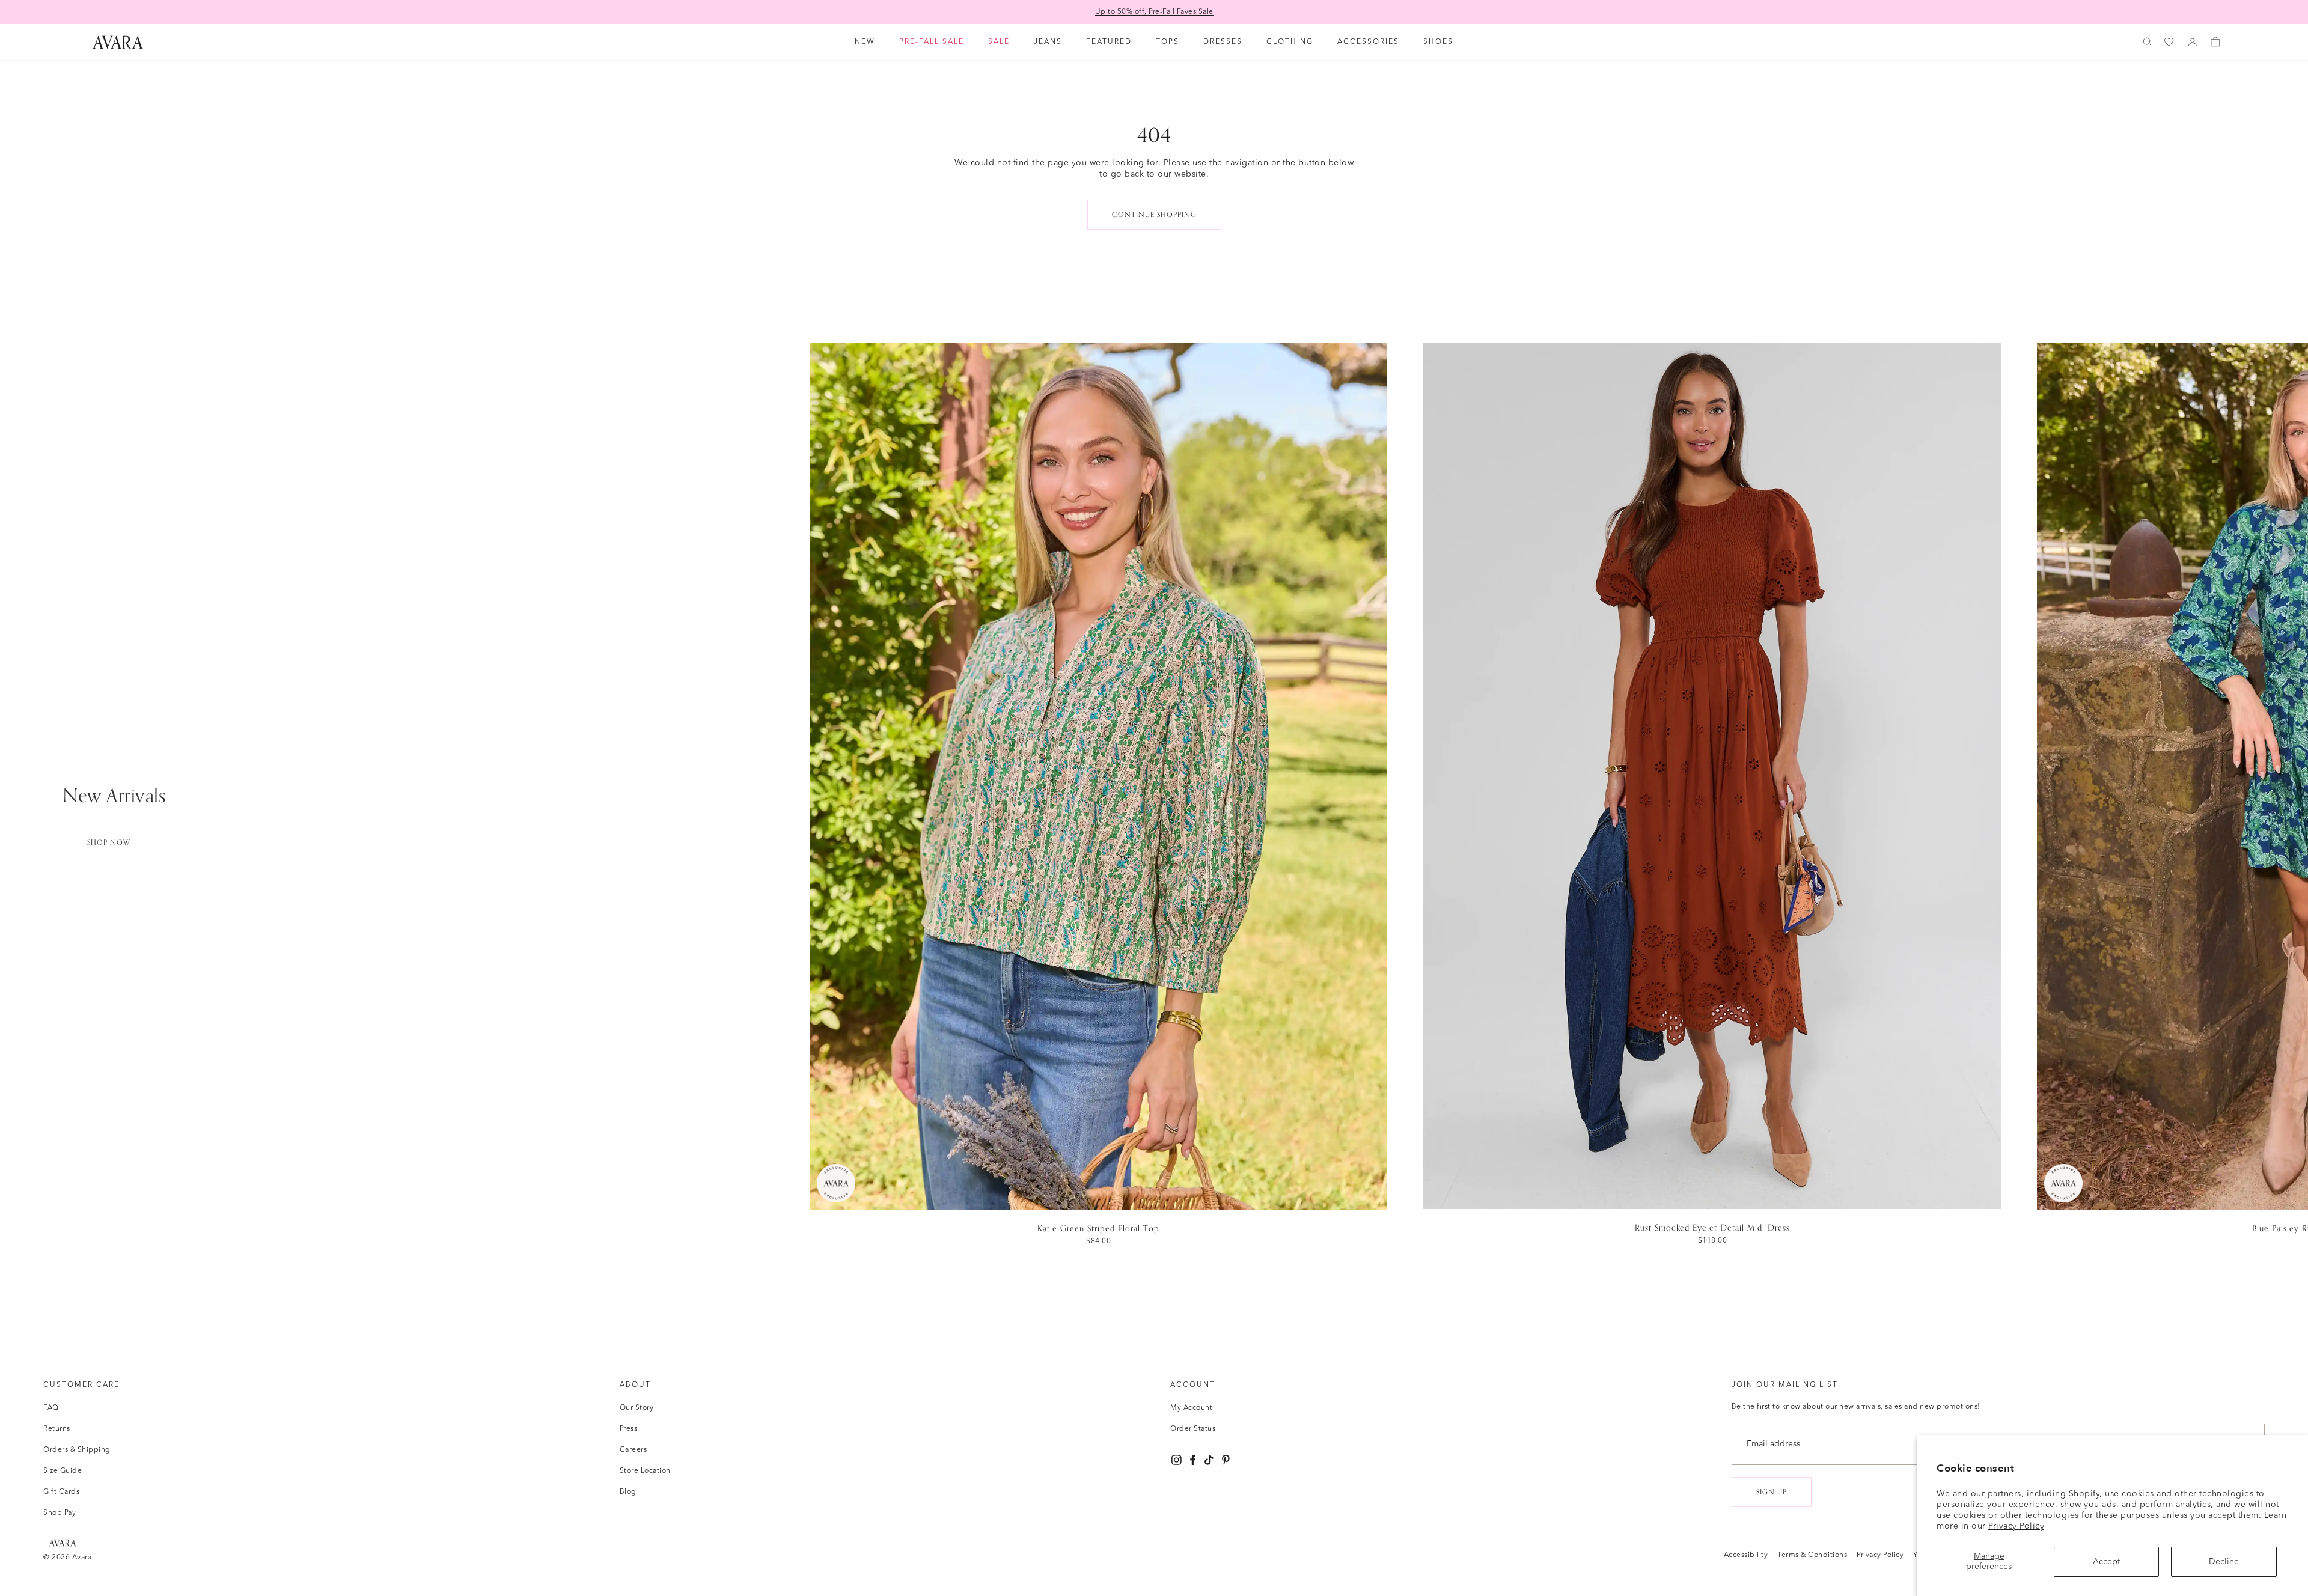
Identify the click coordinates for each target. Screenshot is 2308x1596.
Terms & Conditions (1812, 1555)
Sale (999, 42)
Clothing (1290, 42)
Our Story (637, 1408)
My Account (1191, 1408)
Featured (1109, 42)
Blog (628, 1492)
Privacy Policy (2016, 1526)
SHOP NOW (109, 842)
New (865, 42)
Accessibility (1746, 1555)
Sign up (1772, 1492)
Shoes (1438, 42)
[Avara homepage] (63, 1543)
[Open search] (2148, 42)
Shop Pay (60, 1513)
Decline (2224, 1562)
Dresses (1223, 42)
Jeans (1048, 42)
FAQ (51, 1408)
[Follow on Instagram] (1177, 1460)
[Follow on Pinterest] (1226, 1460)
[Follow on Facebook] (1193, 1460)
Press (629, 1429)
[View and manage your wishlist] (2170, 42)
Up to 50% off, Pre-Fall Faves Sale (1154, 12)
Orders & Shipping (77, 1450)
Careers (633, 1450)
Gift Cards (61, 1492)
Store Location (645, 1471)
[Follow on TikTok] (1209, 1460)
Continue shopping (1154, 215)
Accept (2106, 1562)
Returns (57, 1429)
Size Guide (63, 1471)
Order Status (1193, 1429)
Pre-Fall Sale (932, 42)
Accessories (1368, 42)
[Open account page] (2193, 42)
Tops (1168, 42)
